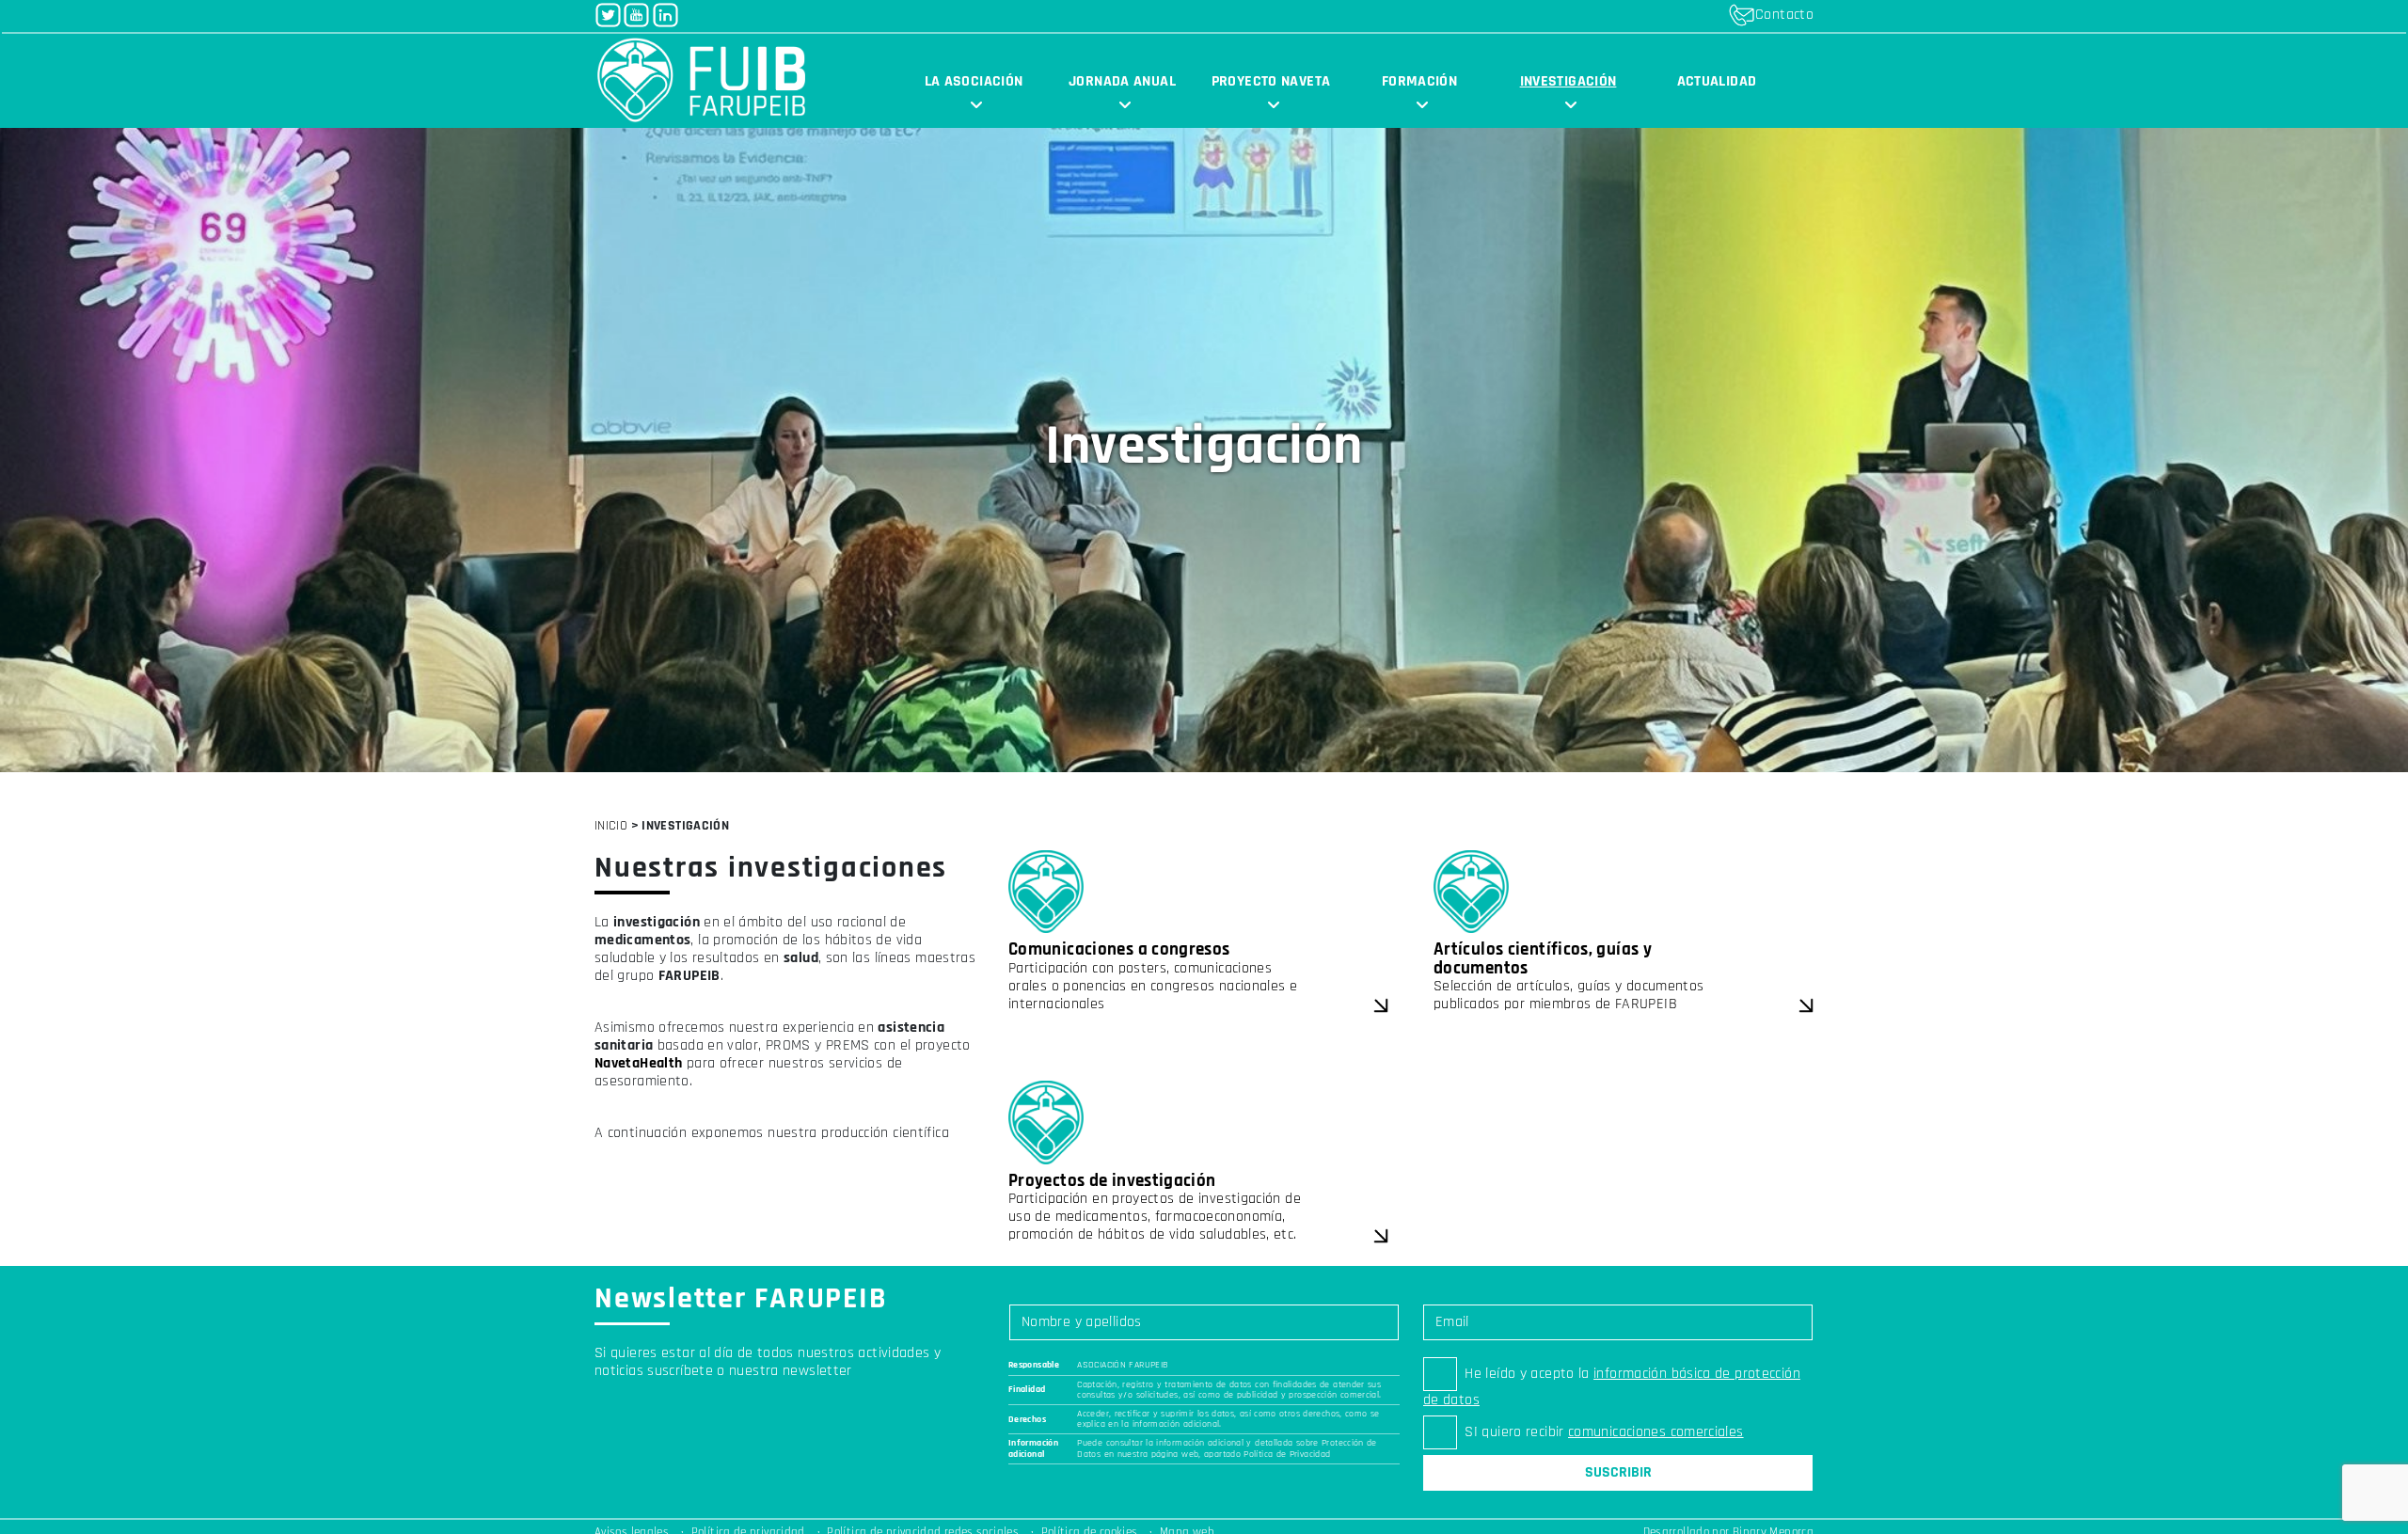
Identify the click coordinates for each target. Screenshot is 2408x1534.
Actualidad (1717, 81)
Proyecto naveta (1271, 81)
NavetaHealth (638, 1063)
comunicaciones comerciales (1656, 1432)
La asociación (974, 81)
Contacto (1784, 15)
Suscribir (1618, 1472)
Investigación (1568, 81)
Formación (1419, 81)
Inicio (611, 826)
